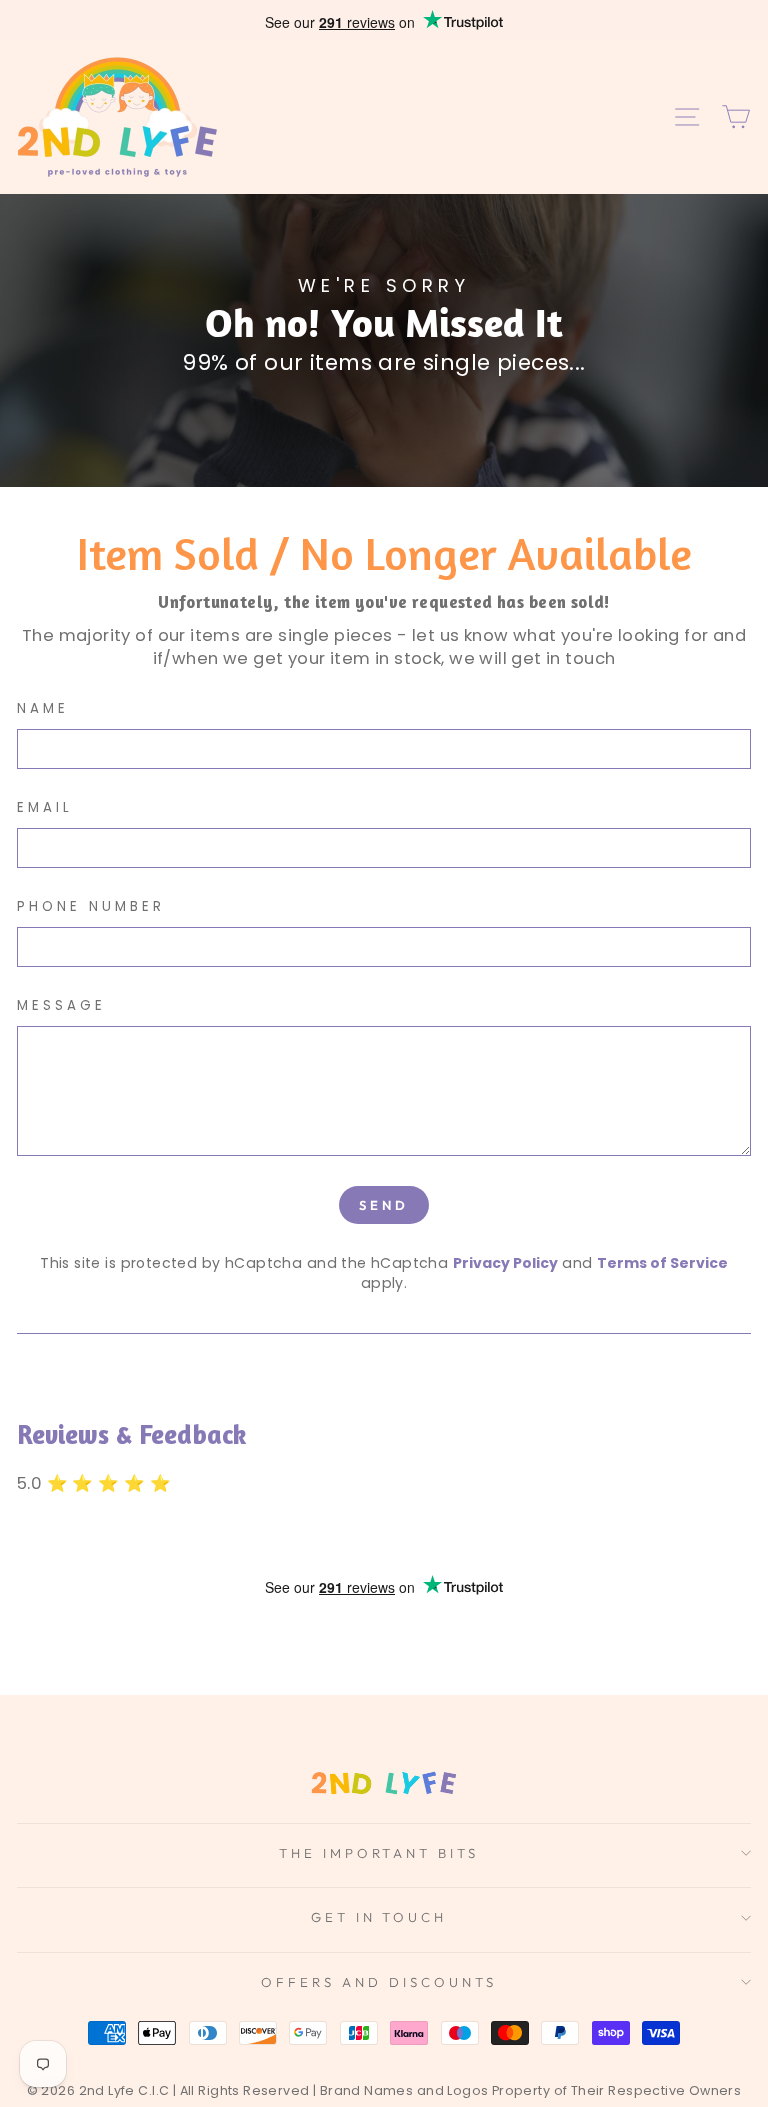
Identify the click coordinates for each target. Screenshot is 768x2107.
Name (43, 709)
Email (45, 808)
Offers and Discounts (379, 1982)
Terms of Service (662, 1263)
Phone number (91, 907)
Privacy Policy (505, 1263)
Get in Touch (379, 1917)
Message (61, 1006)
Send (384, 1205)
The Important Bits (379, 1853)
